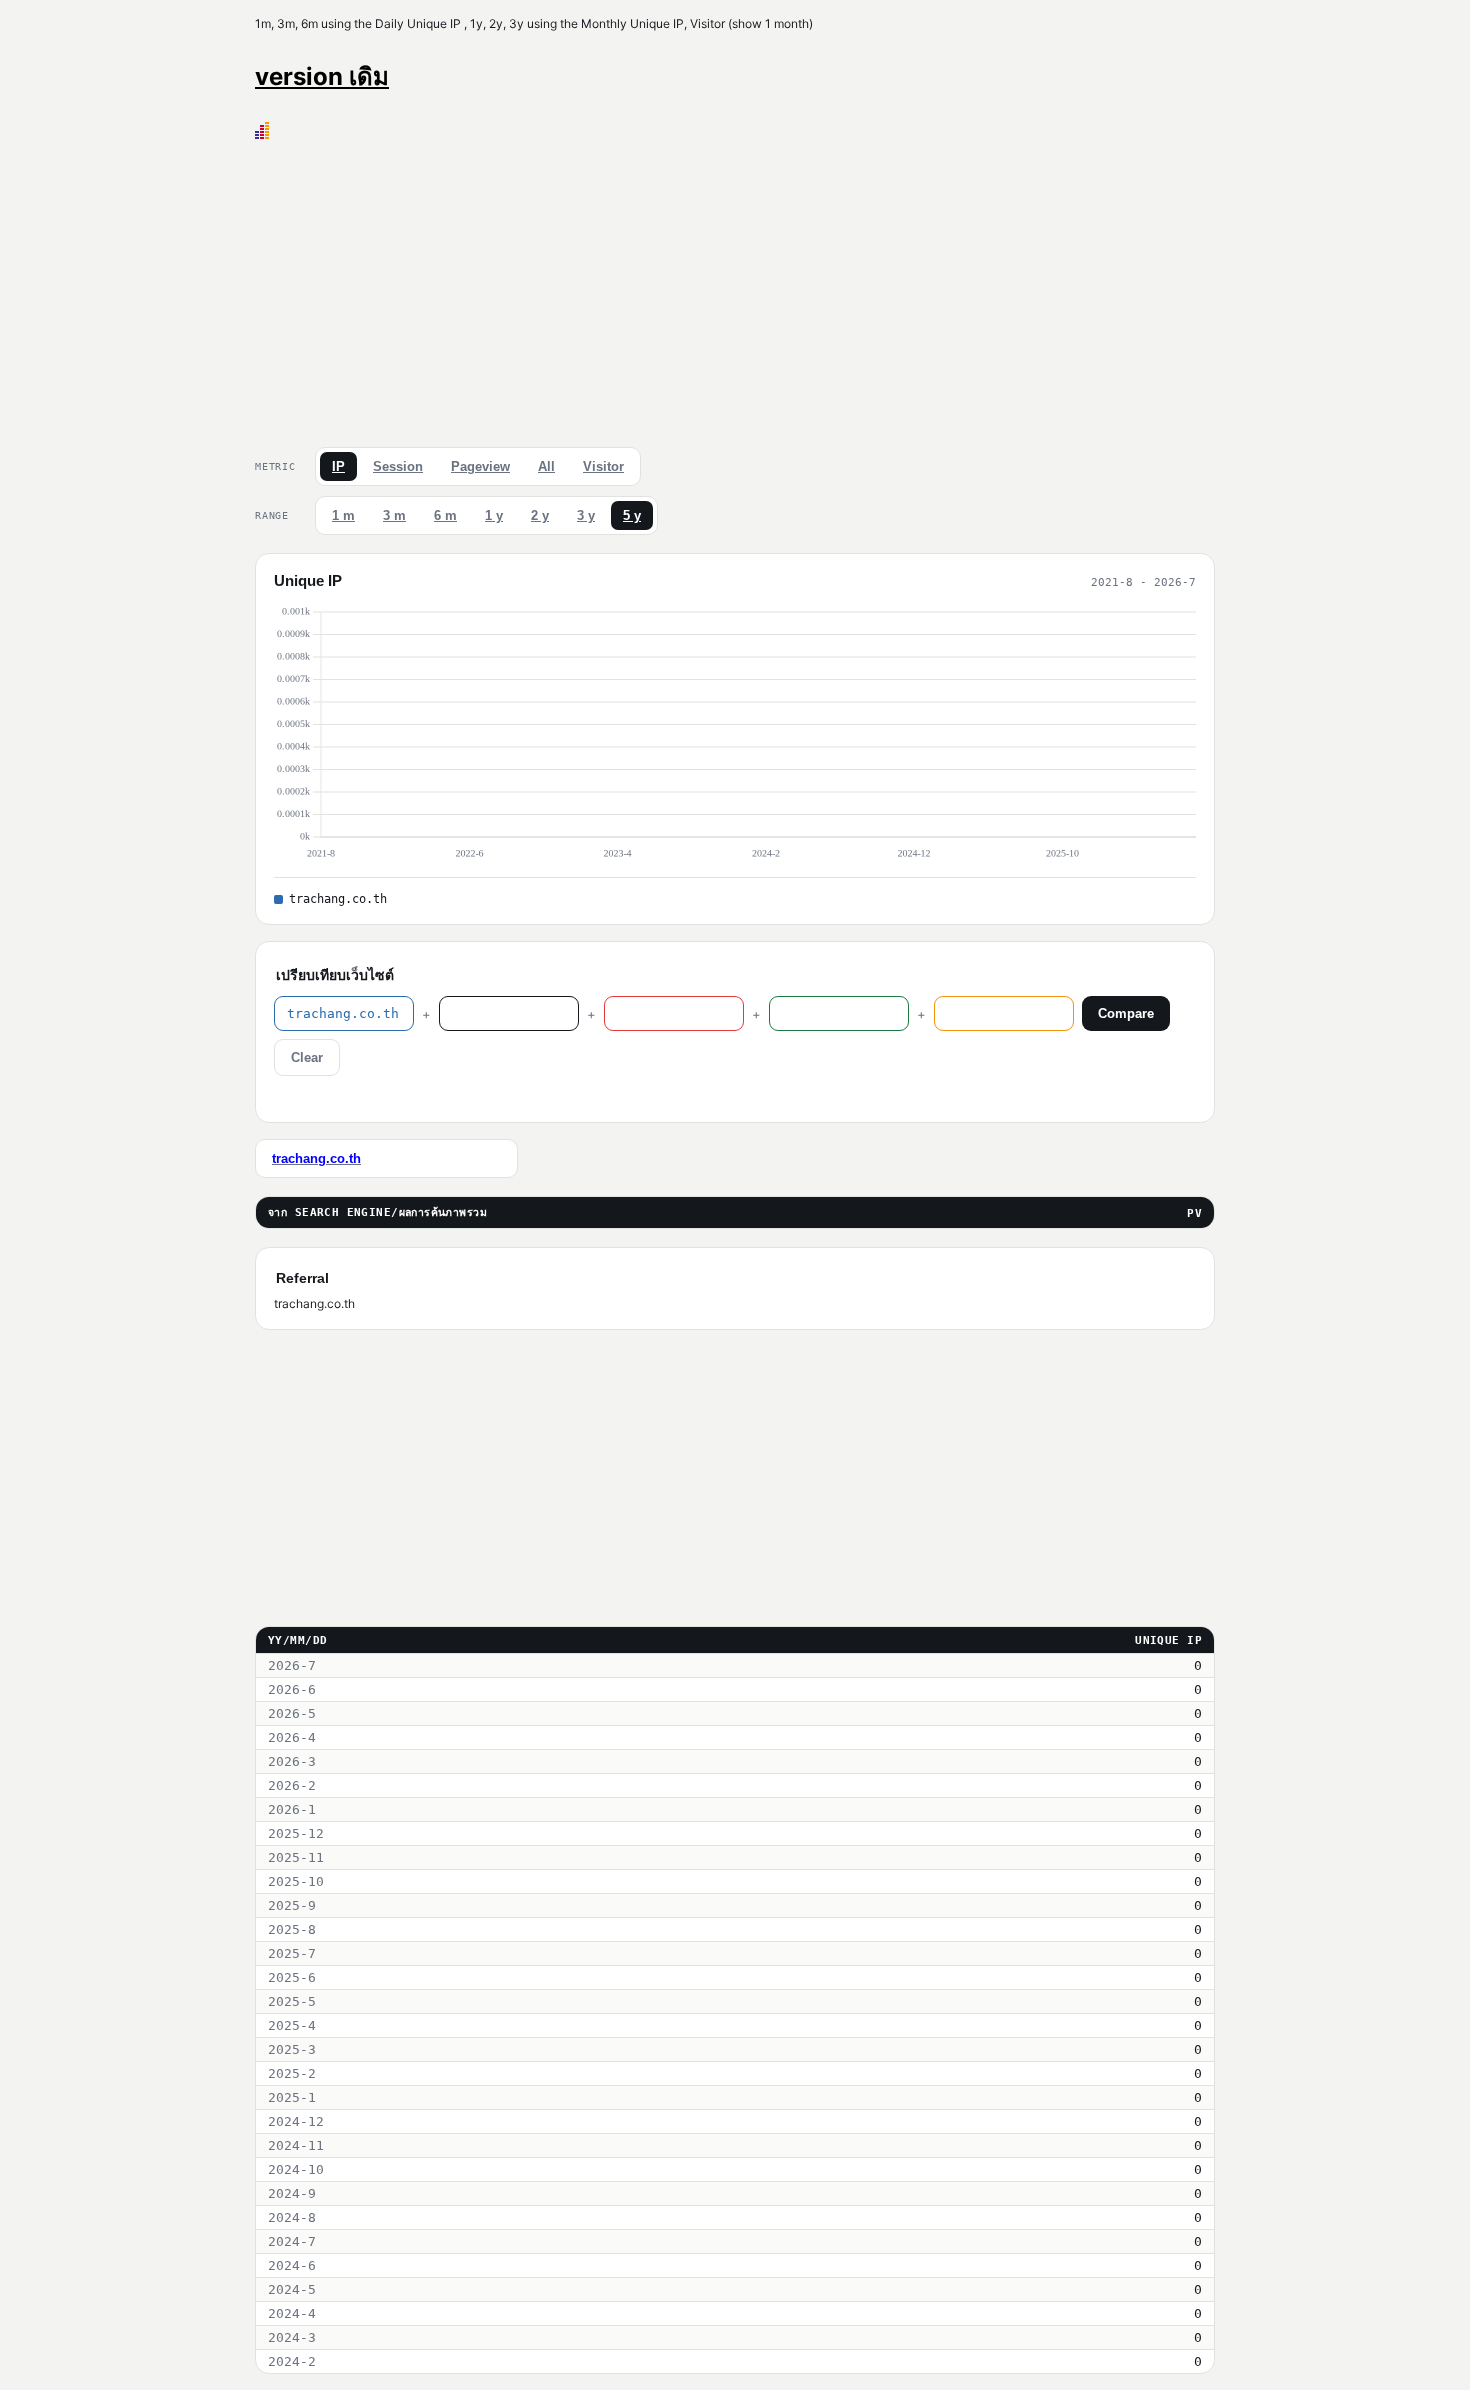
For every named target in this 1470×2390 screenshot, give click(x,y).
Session (398, 466)
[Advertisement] (735, 289)
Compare (1126, 1013)
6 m (445, 515)
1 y (494, 515)
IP (338, 466)
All (546, 466)
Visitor (603, 466)
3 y (586, 515)
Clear (307, 1057)
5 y (632, 515)
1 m (343, 515)
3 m (394, 515)
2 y (540, 515)
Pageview (480, 466)
